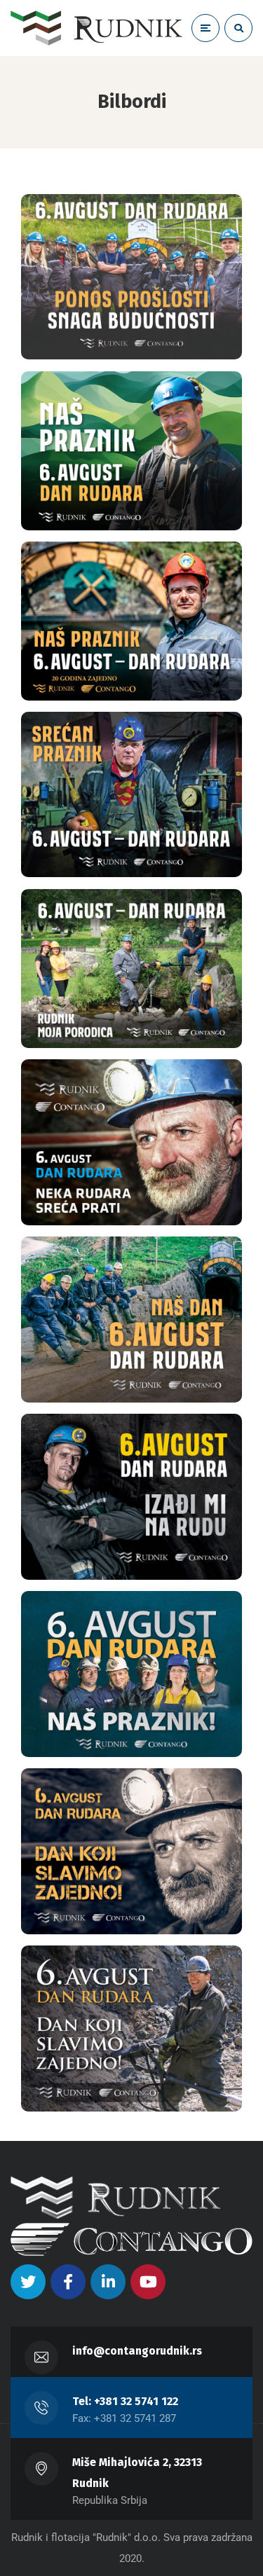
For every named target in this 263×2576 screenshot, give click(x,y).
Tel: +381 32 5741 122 (125, 2401)
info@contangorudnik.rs (137, 2351)
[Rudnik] (96, 28)
